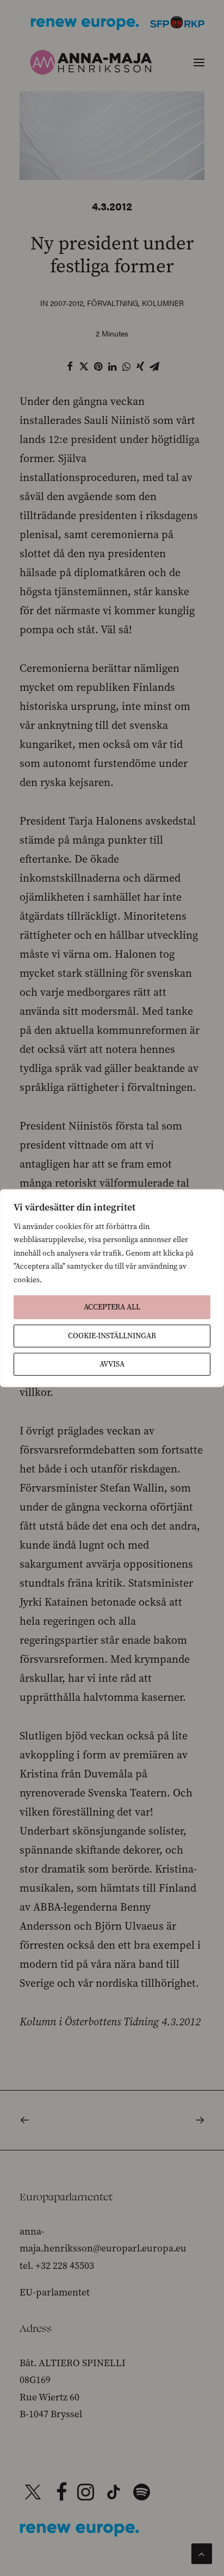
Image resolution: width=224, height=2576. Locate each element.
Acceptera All (112, 1307)
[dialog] (112, 1288)
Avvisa (112, 1364)
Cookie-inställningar (112, 1336)
